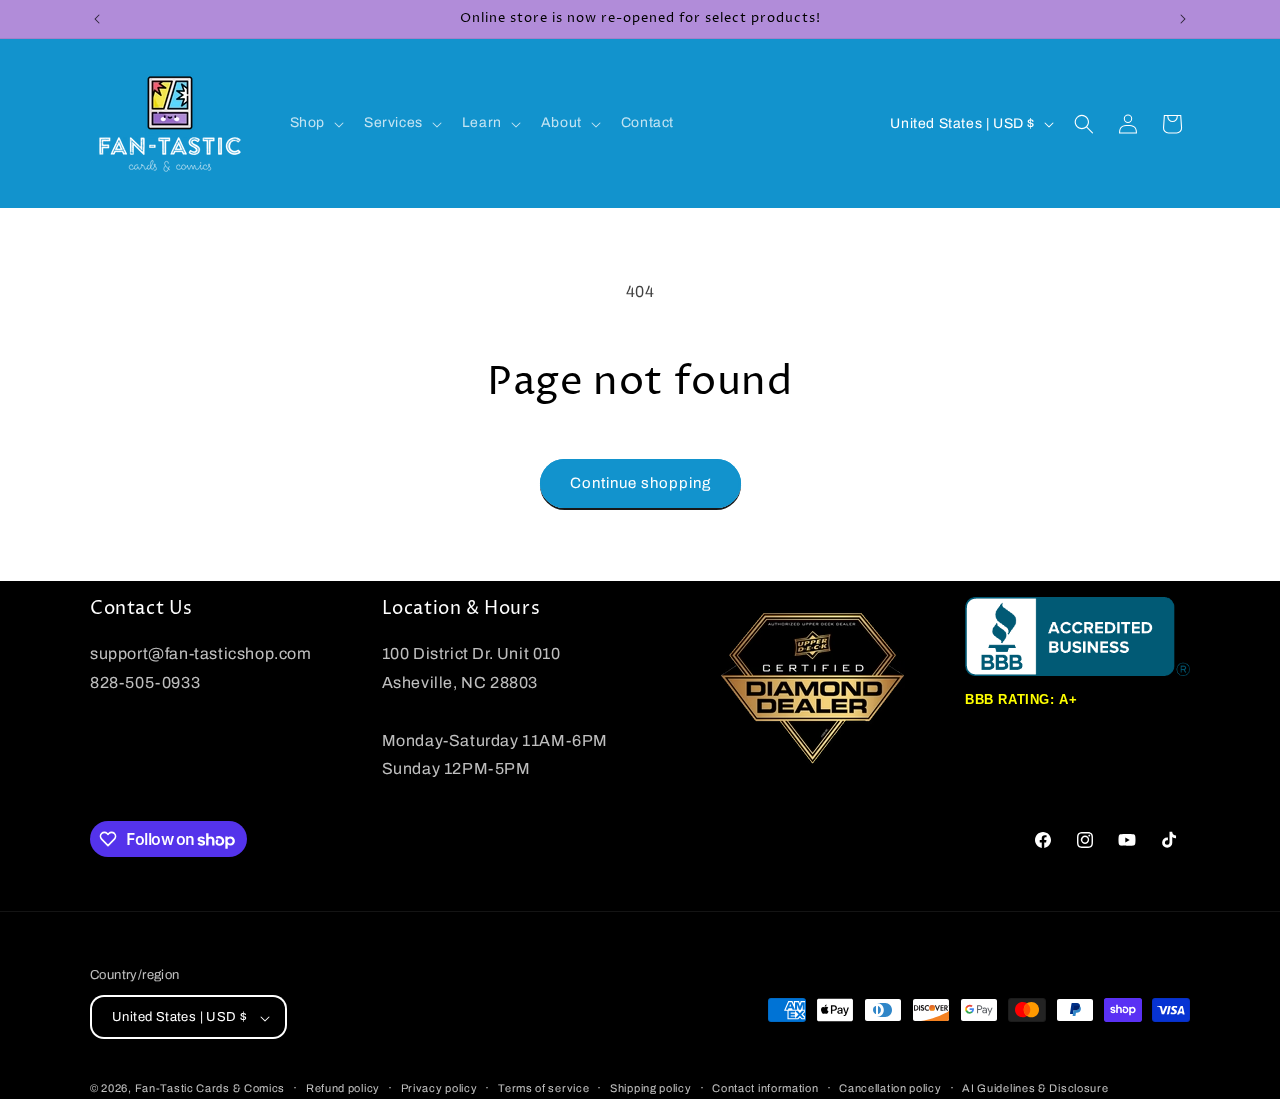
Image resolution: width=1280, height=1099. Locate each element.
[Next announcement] (1183, 19)
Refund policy (343, 1088)
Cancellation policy (890, 1088)
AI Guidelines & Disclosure (1035, 1088)
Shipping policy (651, 1088)
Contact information (765, 1088)
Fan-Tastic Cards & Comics (210, 1089)
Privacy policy (439, 1088)
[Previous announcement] (97, 19)
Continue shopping (640, 483)
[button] (315, 123)
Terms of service (543, 1088)
